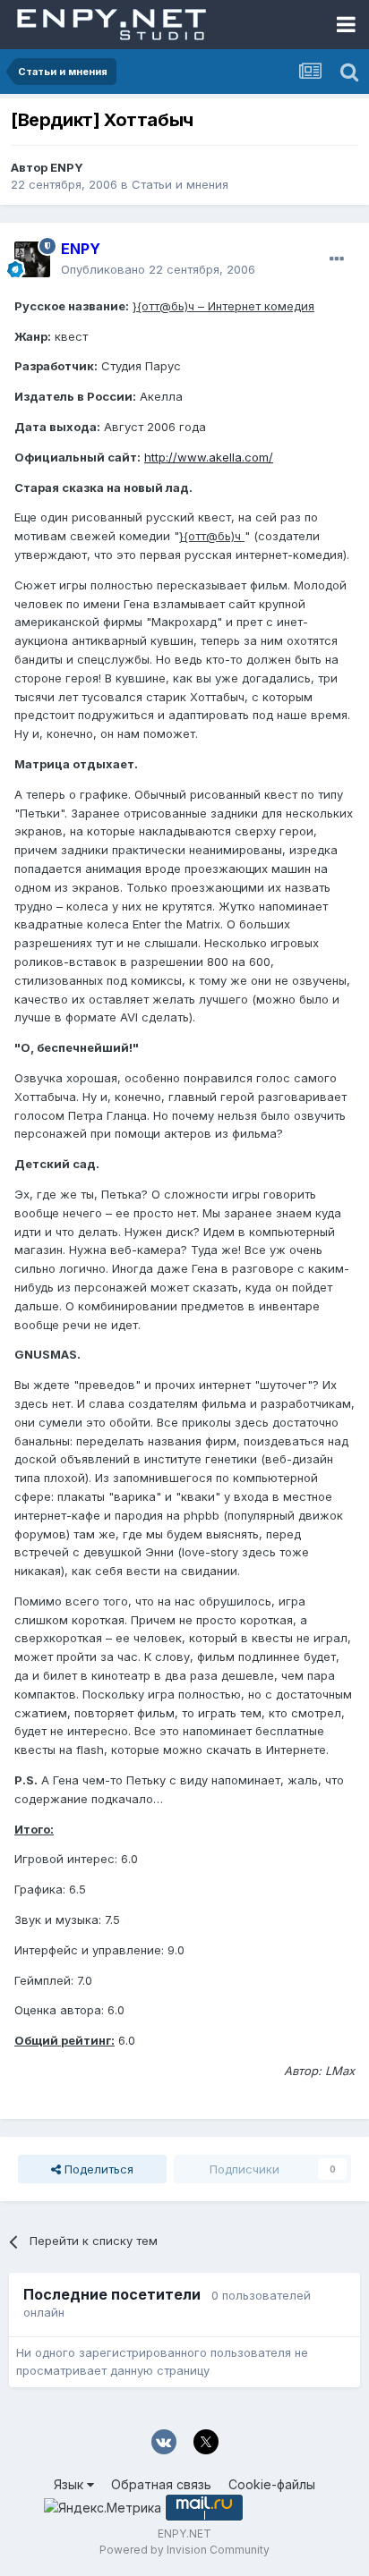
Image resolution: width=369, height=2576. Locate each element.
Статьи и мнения (180, 184)
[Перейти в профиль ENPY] (32, 259)
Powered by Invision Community (184, 2550)
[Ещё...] (337, 259)
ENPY (67, 167)
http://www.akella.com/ (209, 457)
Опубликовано (158, 269)
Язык (70, 2484)
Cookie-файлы (272, 2484)
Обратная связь (161, 2484)
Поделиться (97, 2169)
